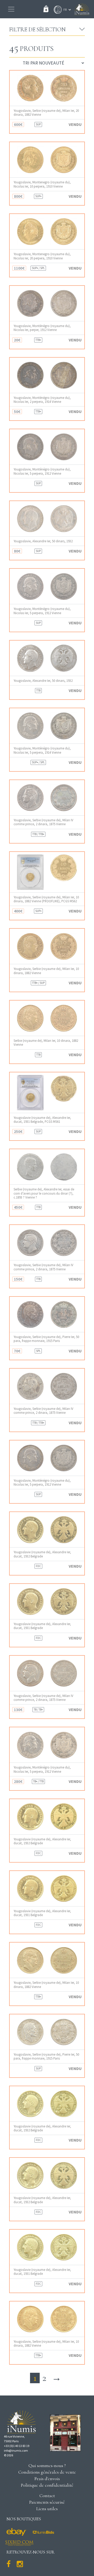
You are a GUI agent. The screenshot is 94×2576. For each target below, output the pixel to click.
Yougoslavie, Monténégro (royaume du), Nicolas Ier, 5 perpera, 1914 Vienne (42, 750)
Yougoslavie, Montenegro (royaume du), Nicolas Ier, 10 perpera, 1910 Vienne (42, 184)
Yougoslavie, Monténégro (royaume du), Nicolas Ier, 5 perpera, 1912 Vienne (42, 471)
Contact (47, 2496)
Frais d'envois (47, 2479)
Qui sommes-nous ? (47, 2465)
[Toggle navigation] (11, 9)
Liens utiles (47, 2509)
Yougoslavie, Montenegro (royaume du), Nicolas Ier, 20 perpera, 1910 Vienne (42, 256)
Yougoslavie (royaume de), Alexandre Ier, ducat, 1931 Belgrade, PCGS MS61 (42, 1120)
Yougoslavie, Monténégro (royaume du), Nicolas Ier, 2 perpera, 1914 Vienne (42, 400)
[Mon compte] (56, 10)
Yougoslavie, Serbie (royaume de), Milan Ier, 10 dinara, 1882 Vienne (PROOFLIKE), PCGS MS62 (46, 899)
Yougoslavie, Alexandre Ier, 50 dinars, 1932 (43, 541)
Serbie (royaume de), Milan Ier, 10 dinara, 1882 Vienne (46, 1043)
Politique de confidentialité (47, 2485)
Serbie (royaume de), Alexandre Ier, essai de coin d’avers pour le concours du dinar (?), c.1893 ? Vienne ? (44, 1193)
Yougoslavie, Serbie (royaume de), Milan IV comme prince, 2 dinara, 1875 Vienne (43, 822)
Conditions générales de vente (47, 2472)
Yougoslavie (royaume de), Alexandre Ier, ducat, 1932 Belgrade (42, 1554)
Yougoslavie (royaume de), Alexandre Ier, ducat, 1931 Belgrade (42, 1626)
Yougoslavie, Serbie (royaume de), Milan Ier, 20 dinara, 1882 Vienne (46, 113)
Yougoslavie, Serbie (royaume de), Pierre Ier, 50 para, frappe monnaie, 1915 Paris (46, 1339)
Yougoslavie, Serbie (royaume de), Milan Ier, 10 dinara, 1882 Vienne (46, 971)
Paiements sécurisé (47, 2502)
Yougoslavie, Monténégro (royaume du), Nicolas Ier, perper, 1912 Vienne (42, 328)
